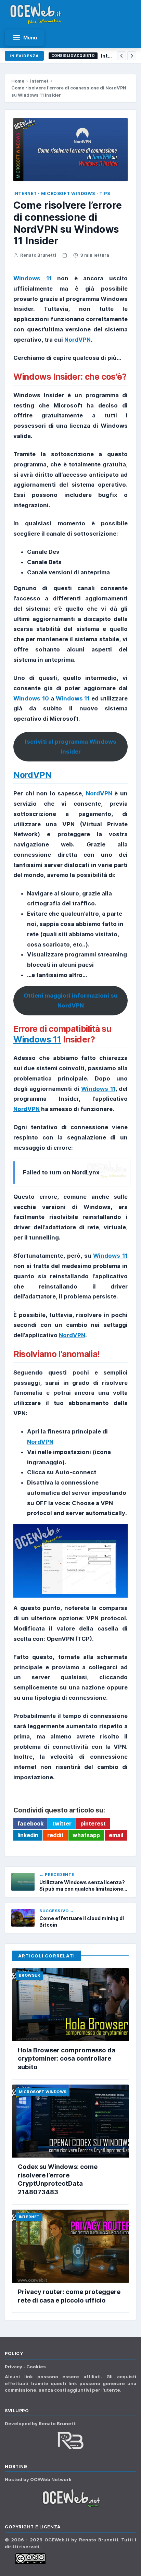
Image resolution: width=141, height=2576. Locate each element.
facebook (30, 1823)
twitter (62, 1823)
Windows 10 (31, 698)
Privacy (14, 2367)
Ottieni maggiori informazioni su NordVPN (71, 1001)
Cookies (36, 2367)
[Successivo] (132, 56)
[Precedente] (121, 56)
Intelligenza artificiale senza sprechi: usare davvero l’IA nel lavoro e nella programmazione (107, 56)
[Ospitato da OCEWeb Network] (70, 2498)
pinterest (93, 1823)
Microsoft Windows (68, 193)
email (116, 1835)
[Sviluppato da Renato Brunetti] (70, 2440)
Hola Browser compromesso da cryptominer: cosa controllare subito (67, 2058)
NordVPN (78, 340)
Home (18, 81)
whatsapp (86, 1835)
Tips (105, 193)
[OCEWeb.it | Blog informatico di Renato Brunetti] (36, 14)
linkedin (28, 1835)
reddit (55, 1835)
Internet (39, 81)
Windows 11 (33, 278)
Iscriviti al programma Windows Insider (71, 747)
